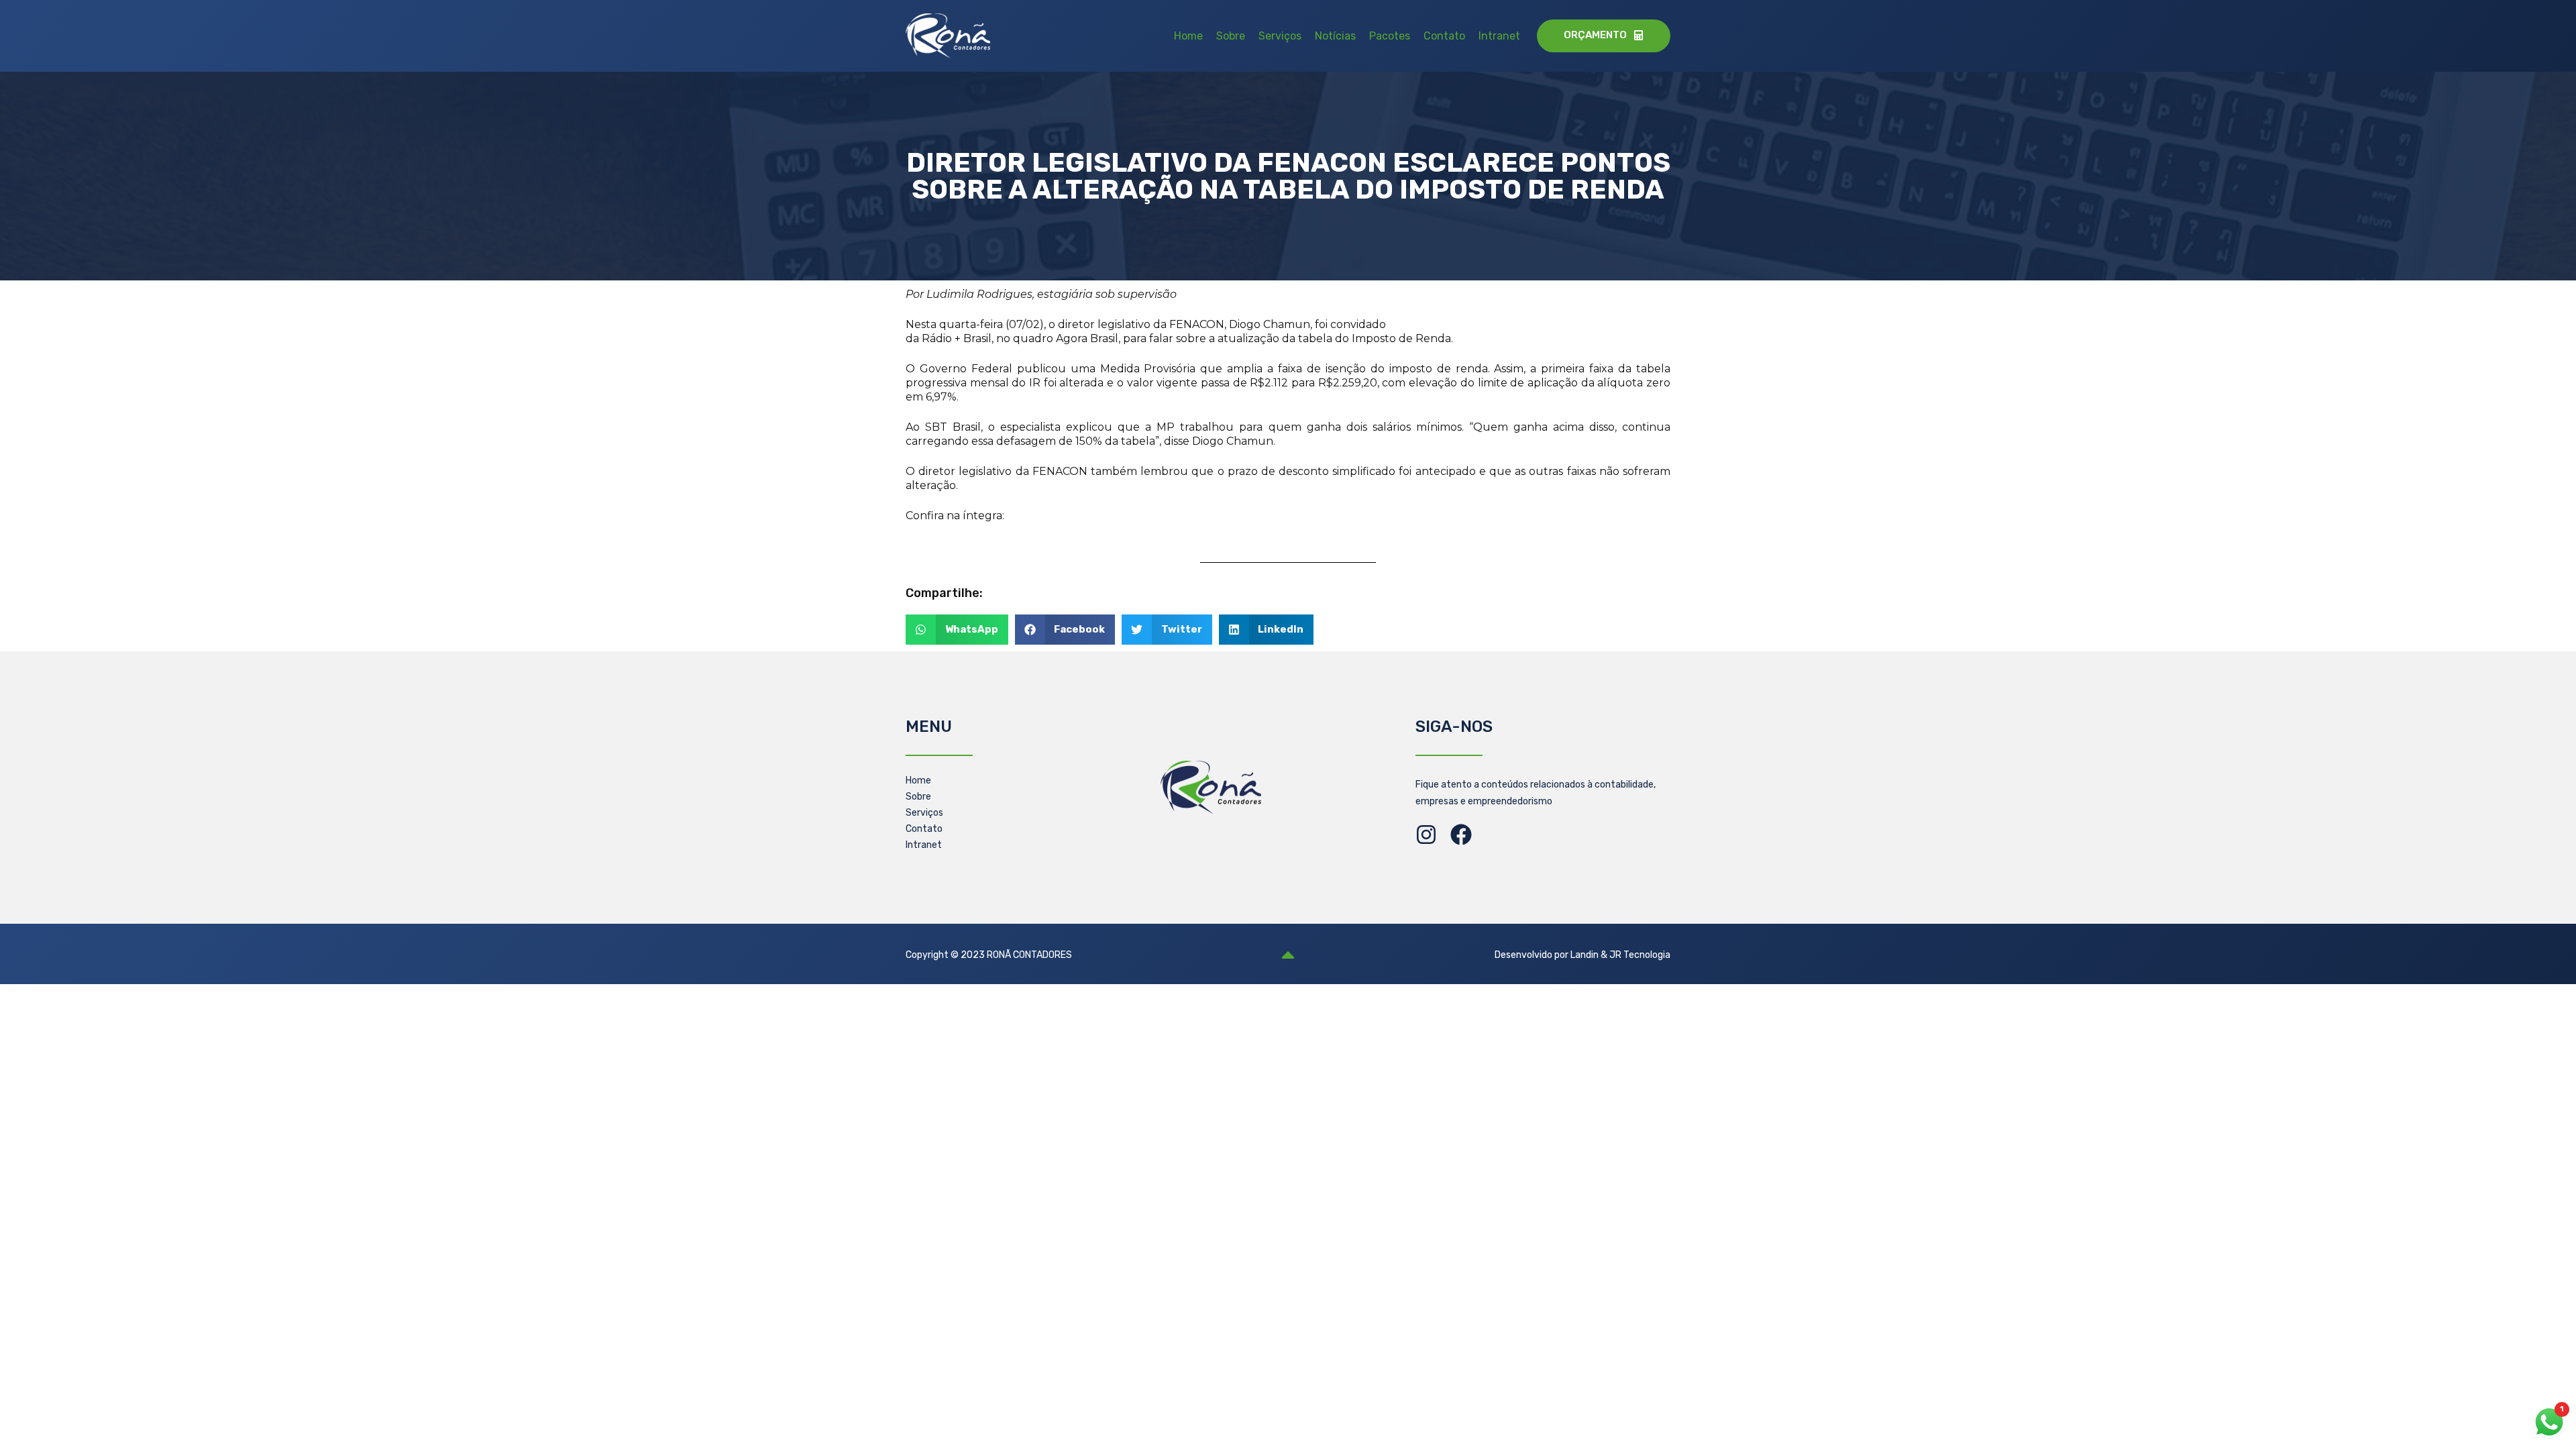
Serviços (1280, 36)
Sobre (1231, 36)
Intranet (1499, 36)
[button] (957, 630)
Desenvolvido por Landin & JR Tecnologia (1582, 955)
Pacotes (1390, 36)
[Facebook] (1461, 835)
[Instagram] (1426, 835)
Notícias (1335, 36)
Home (1188, 36)
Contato (1444, 36)
